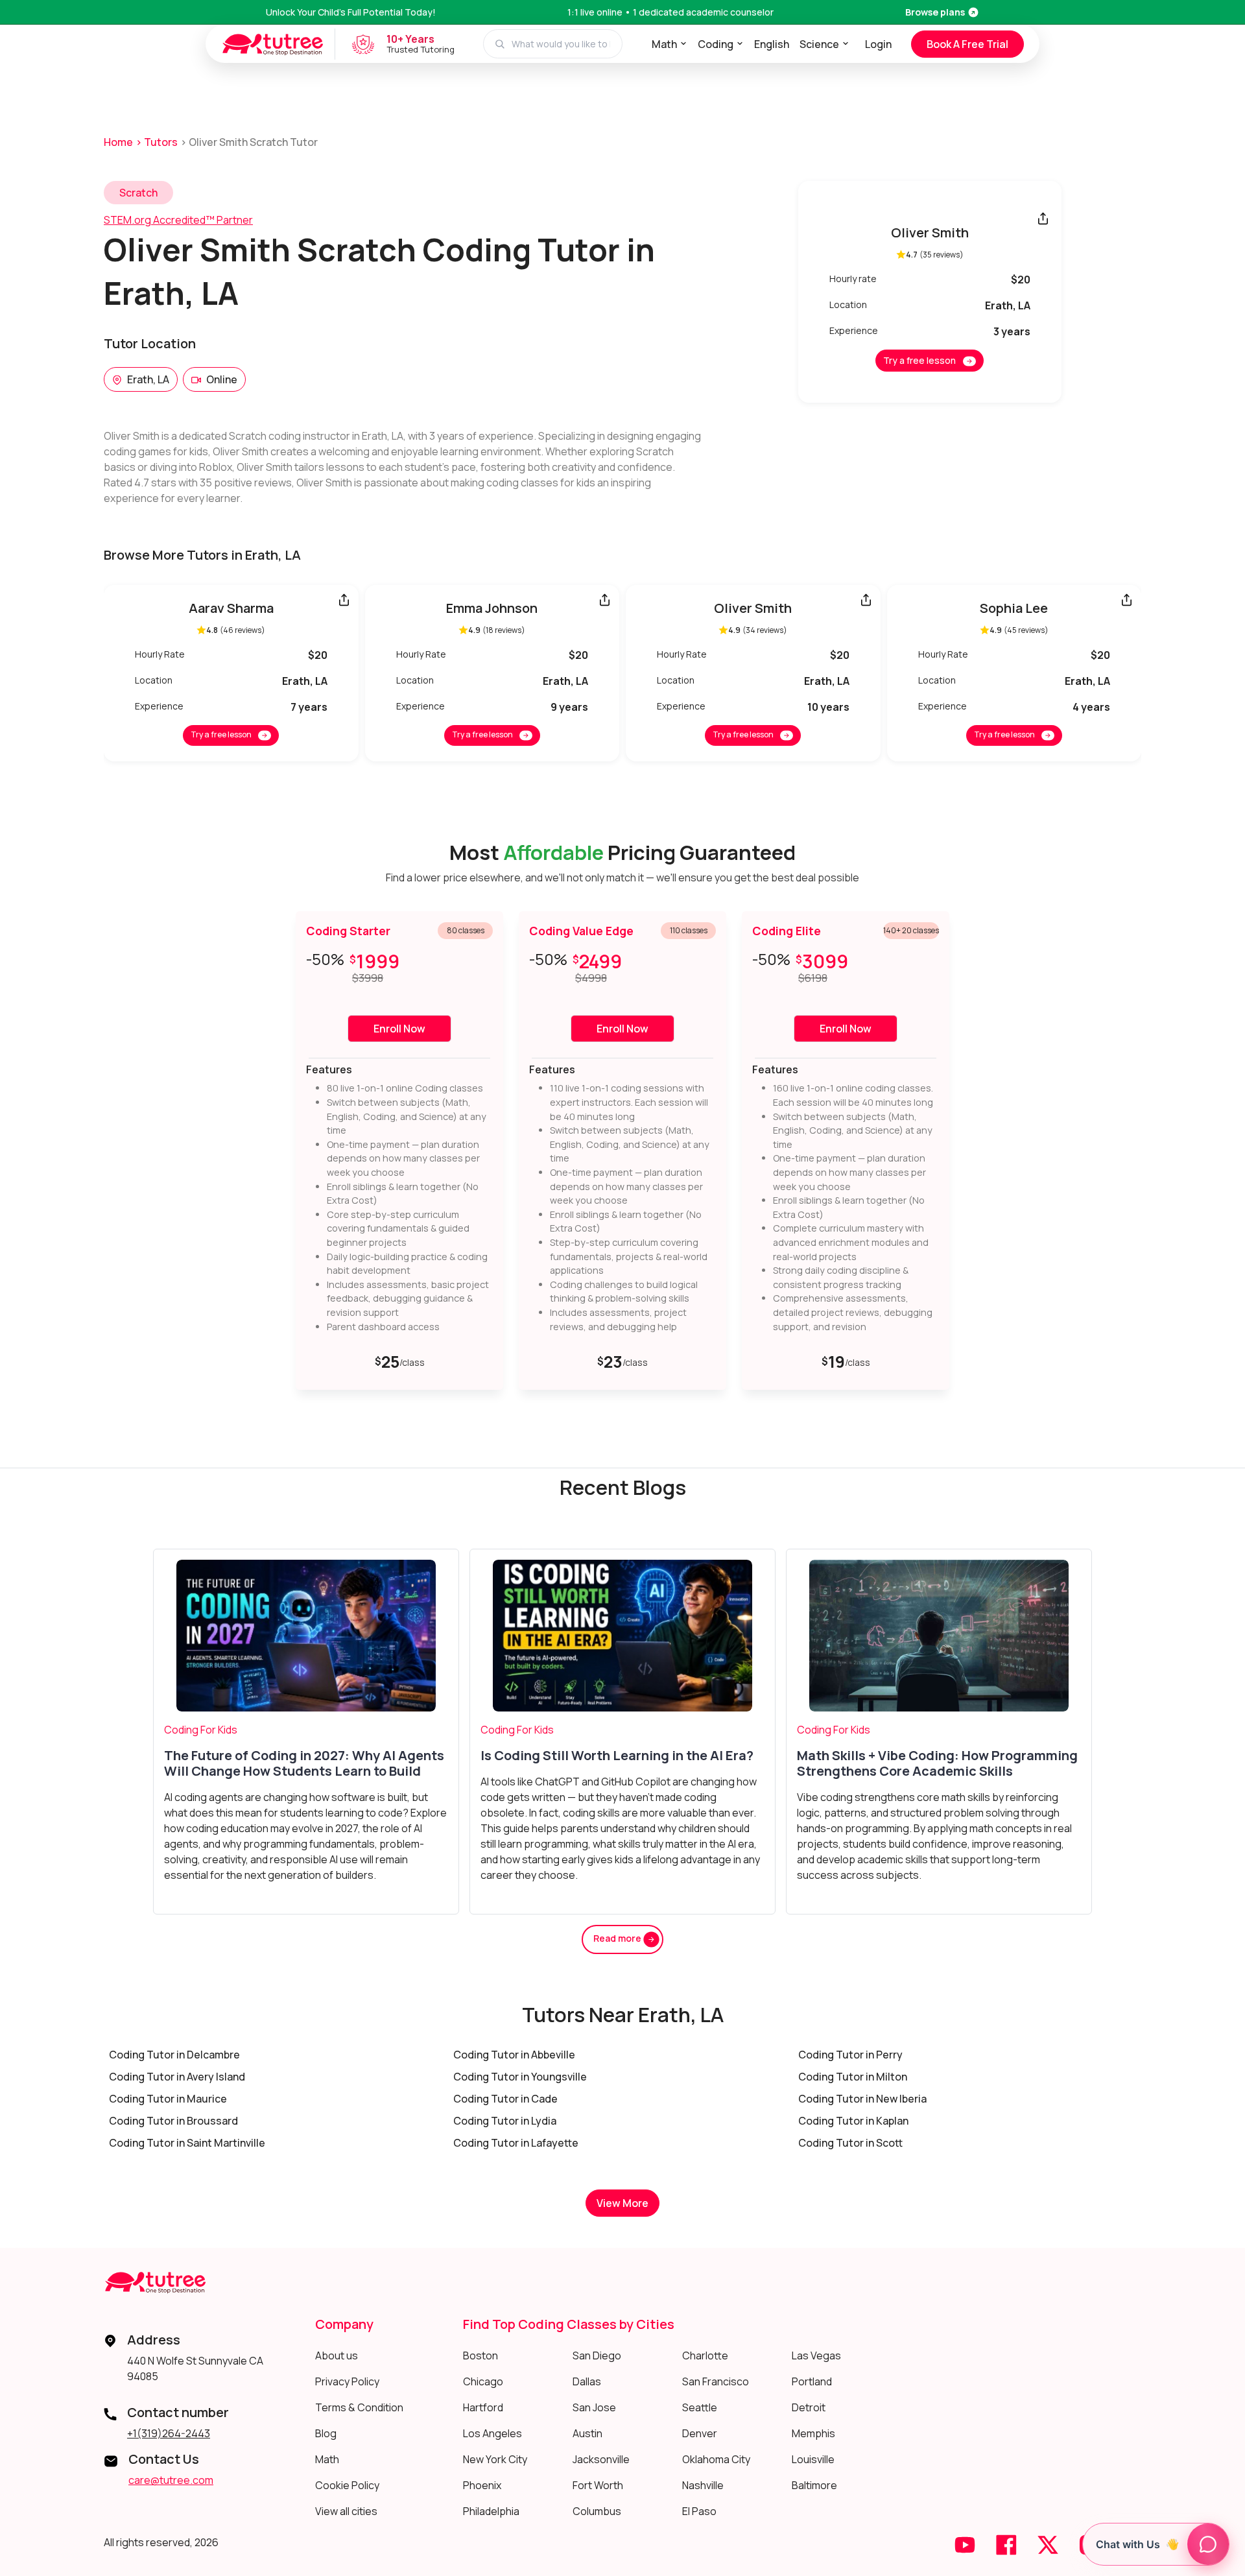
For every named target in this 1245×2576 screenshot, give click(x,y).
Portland (812, 2381)
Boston (480, 2355)
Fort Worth (598, 2485)
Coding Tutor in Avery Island (177, 2077)
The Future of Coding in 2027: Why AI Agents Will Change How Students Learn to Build (304, 1763)
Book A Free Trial (967, 44)
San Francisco (716, 2381)
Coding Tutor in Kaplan (853, 2121)
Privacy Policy (347, 2381)
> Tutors (157, 142)
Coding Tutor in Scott (850, 2143)
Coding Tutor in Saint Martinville (187, 2143)
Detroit (809, 2407)
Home (118, 142)
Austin (587, 2433)
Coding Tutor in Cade (505, 2099)
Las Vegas (816, 2355)
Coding (716, 44)
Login (878, 44)
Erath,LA (148, 379)
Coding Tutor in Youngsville (520, 2077)
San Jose (594, 2407)
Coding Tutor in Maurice (168, 2099)
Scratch (138, 193)
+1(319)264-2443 (169, 2433)
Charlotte (705, 2355)
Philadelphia (491, 2511)
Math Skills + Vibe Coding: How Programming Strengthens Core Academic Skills (937, 1763)
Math (664, 44)
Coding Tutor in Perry (850, 2055)
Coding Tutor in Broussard (173, 2121)
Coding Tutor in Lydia (505, 2121)
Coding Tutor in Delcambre (174, 2055)
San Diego (597, 2355)
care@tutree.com (171, 2480)
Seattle (700, 2407)
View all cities (346, 2511)
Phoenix (482, 2485)
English (772, 44)
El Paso (699, 2511)
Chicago (483, 2381)
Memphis (813, 2433)
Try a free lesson (919, 360)
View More (622, 2203)
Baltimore (814, 2485)
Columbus (597, 2511)
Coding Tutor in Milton (853, 2077)
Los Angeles (492, 2433)
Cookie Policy (347, 2485)
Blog (326, 2433)
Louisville (813, 2459)
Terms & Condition (359, 2407)
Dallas (587, 2381)
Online (222, 379)
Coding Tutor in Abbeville (514, 2055)
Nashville (703, 2485)
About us (337, 2355)
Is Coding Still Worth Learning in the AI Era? (617, 1756)
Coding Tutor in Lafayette (516, 2143)
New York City (495, 2459)
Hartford (483, 2407)
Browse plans (935, 12)
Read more (618, 1938)
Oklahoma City (716, 2459)
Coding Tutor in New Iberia (862, 2099)
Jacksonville (601, 2459)
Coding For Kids (201, 1730)
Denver (700, 2433)
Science (819, 44)
